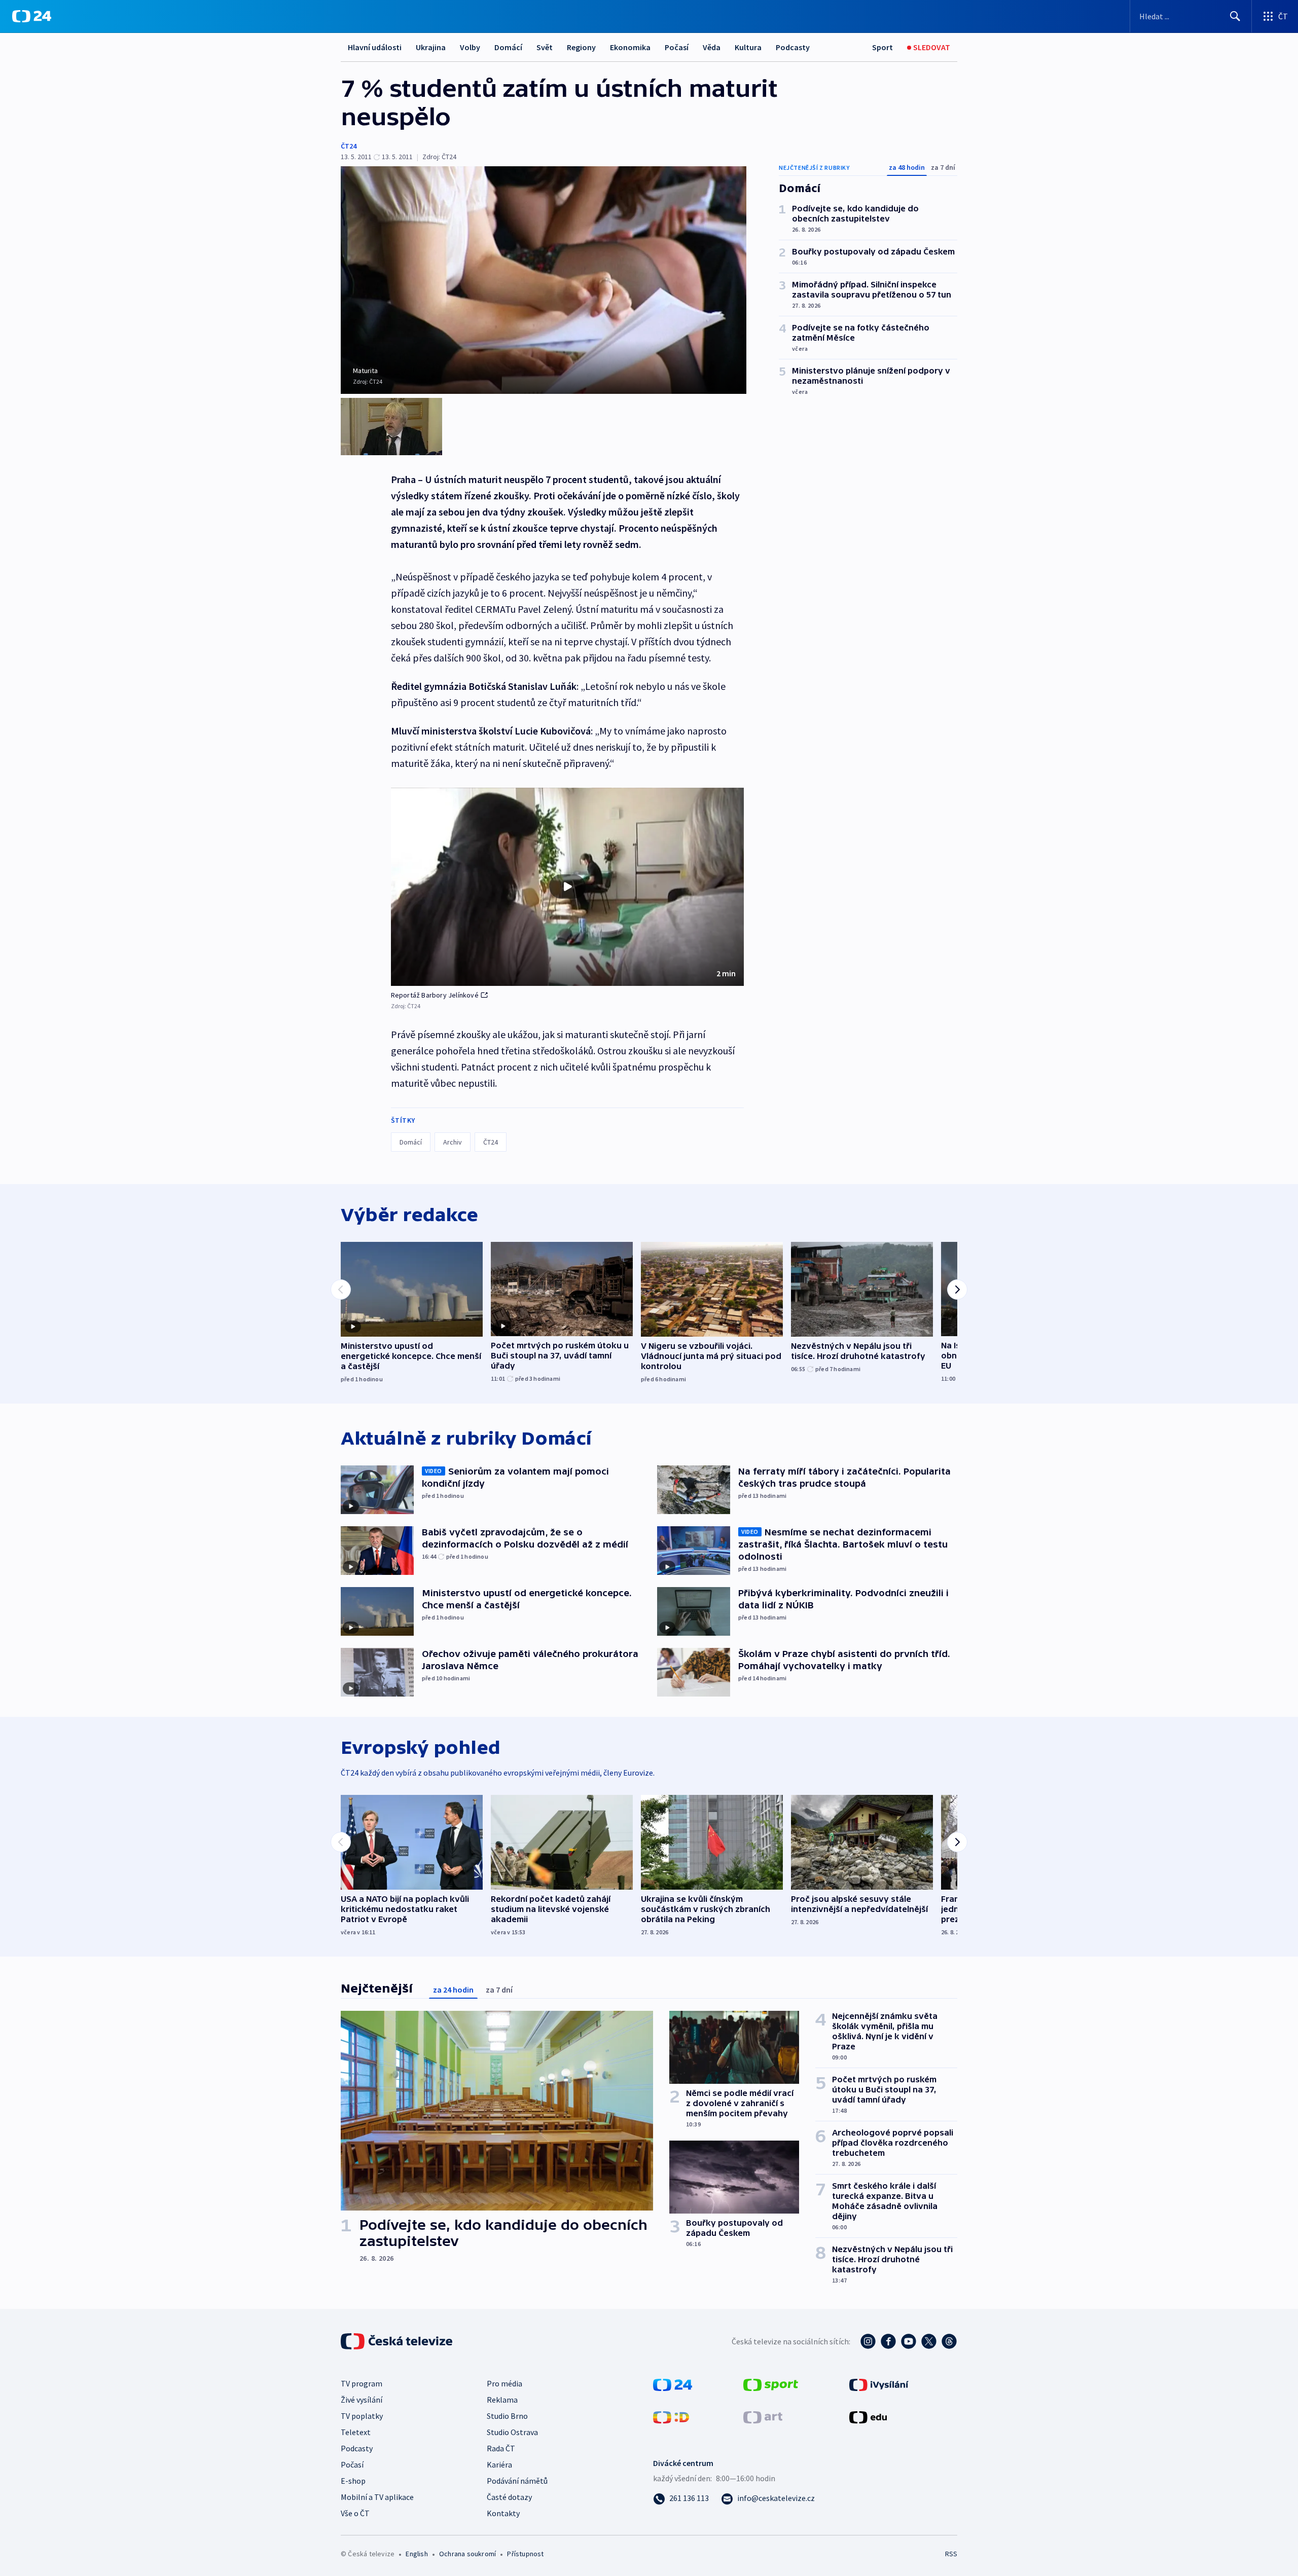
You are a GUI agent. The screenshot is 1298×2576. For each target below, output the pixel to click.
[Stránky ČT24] (673, 2384)
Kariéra (499, 2464)
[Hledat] (1235, 16)
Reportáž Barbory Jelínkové (435, 995)
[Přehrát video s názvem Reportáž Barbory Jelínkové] (567, 887)
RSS (951, 2554)
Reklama (502, 2400)
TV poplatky (362, 2416)
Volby (470, 47)
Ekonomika (630, 47)
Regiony (581, 47)
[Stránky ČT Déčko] (671, 2416)
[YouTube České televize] (909, 2341)
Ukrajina (431, 47)
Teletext (356, 2432)
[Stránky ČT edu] (868, 2416)
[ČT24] (32, 16)
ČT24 (349, 146)
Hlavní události (375, 47)
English (417, 2554)
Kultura (748, 47)
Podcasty (793, 47)
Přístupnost (525, 2554)
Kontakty (503, 2513)
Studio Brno (507, 2416)
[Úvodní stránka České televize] (398, 2341)
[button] (567, 887)
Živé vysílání (362, 2400)
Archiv (453, 1142)
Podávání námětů (517, 2481)
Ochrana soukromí (467, 2554)
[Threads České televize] (949, 2341)
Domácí (508, 47)
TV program (362, 2383)
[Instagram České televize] (868, 2341)
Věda (712, 47)
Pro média (504, 2383)
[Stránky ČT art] (763, 2416)
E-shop (353, 2481)
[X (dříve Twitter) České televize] (929, 2341)
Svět (545, 47)
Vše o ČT (355, 2513)
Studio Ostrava (512, 2432)
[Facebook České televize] (888, 2341)
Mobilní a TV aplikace (377, 2497)
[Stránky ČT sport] (771, 2384)
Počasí (677, 47)
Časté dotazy (509, 2497)
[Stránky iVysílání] (879, 2384)
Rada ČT (501, 2448)
